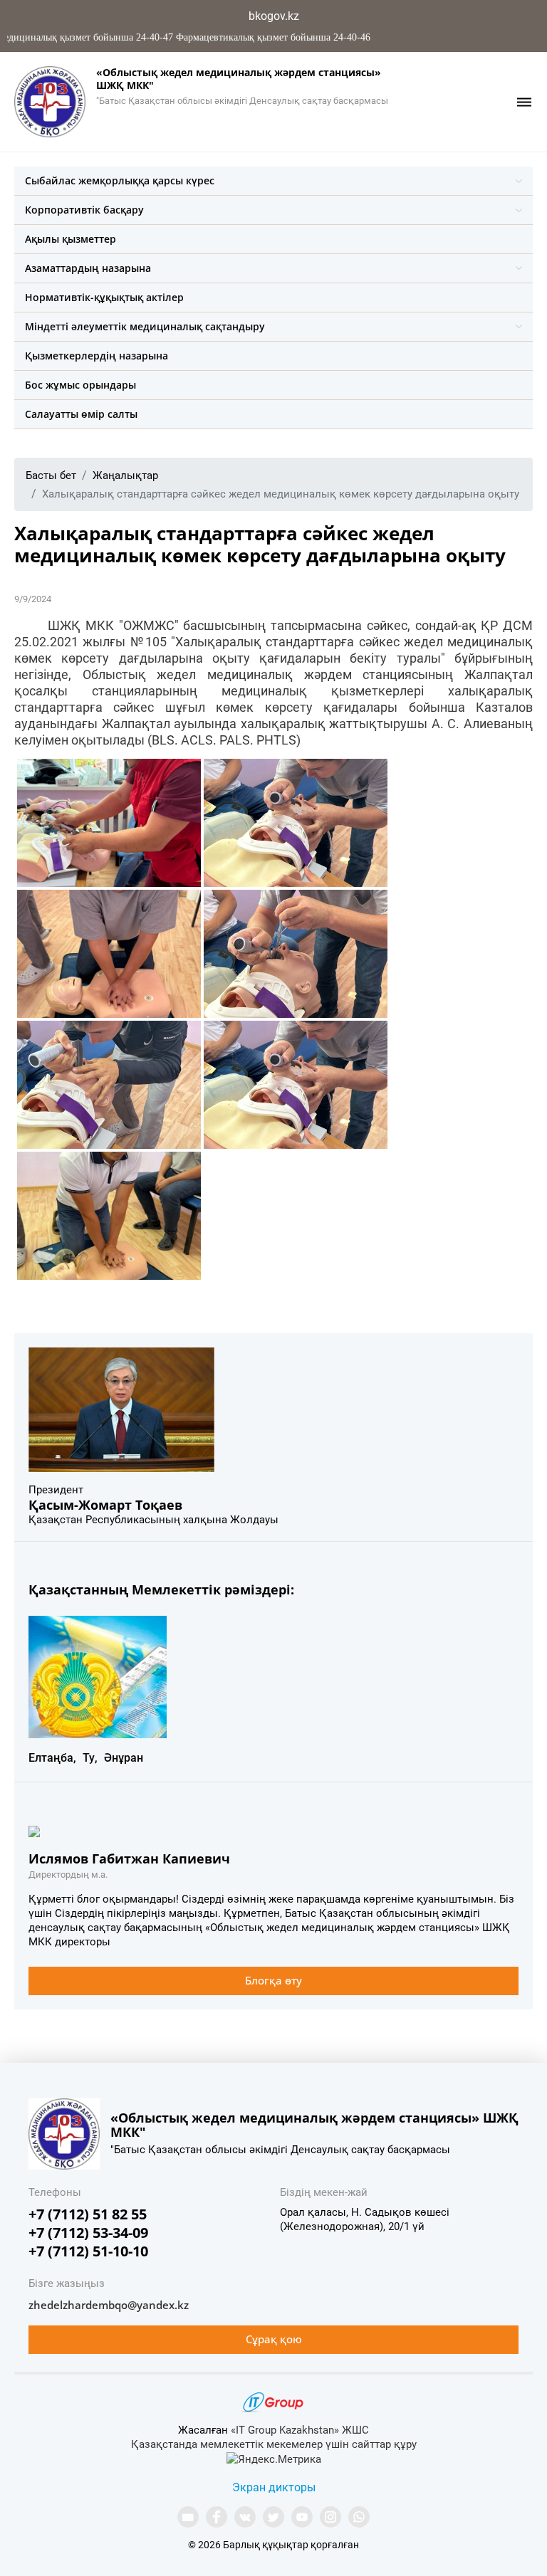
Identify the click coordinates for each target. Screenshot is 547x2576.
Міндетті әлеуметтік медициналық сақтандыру (145, 326)
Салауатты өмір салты (81, 414)
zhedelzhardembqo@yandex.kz (109, 2305)
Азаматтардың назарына (88, 268)
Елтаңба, (52, 1758)
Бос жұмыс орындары (80, 385)
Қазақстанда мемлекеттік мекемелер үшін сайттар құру (274, 2444)
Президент (56, 1490)
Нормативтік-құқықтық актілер (104, 297)
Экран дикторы (274, 2487)
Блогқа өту (273, 1980)
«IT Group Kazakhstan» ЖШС (300, 2430)
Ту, (90, 1758)
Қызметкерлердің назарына (97, 356)
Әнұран (124, 1758)
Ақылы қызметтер (71, 239)
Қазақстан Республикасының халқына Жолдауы (153, 1520)
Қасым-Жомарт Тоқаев (105, 1505)
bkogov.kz (274, 16)
